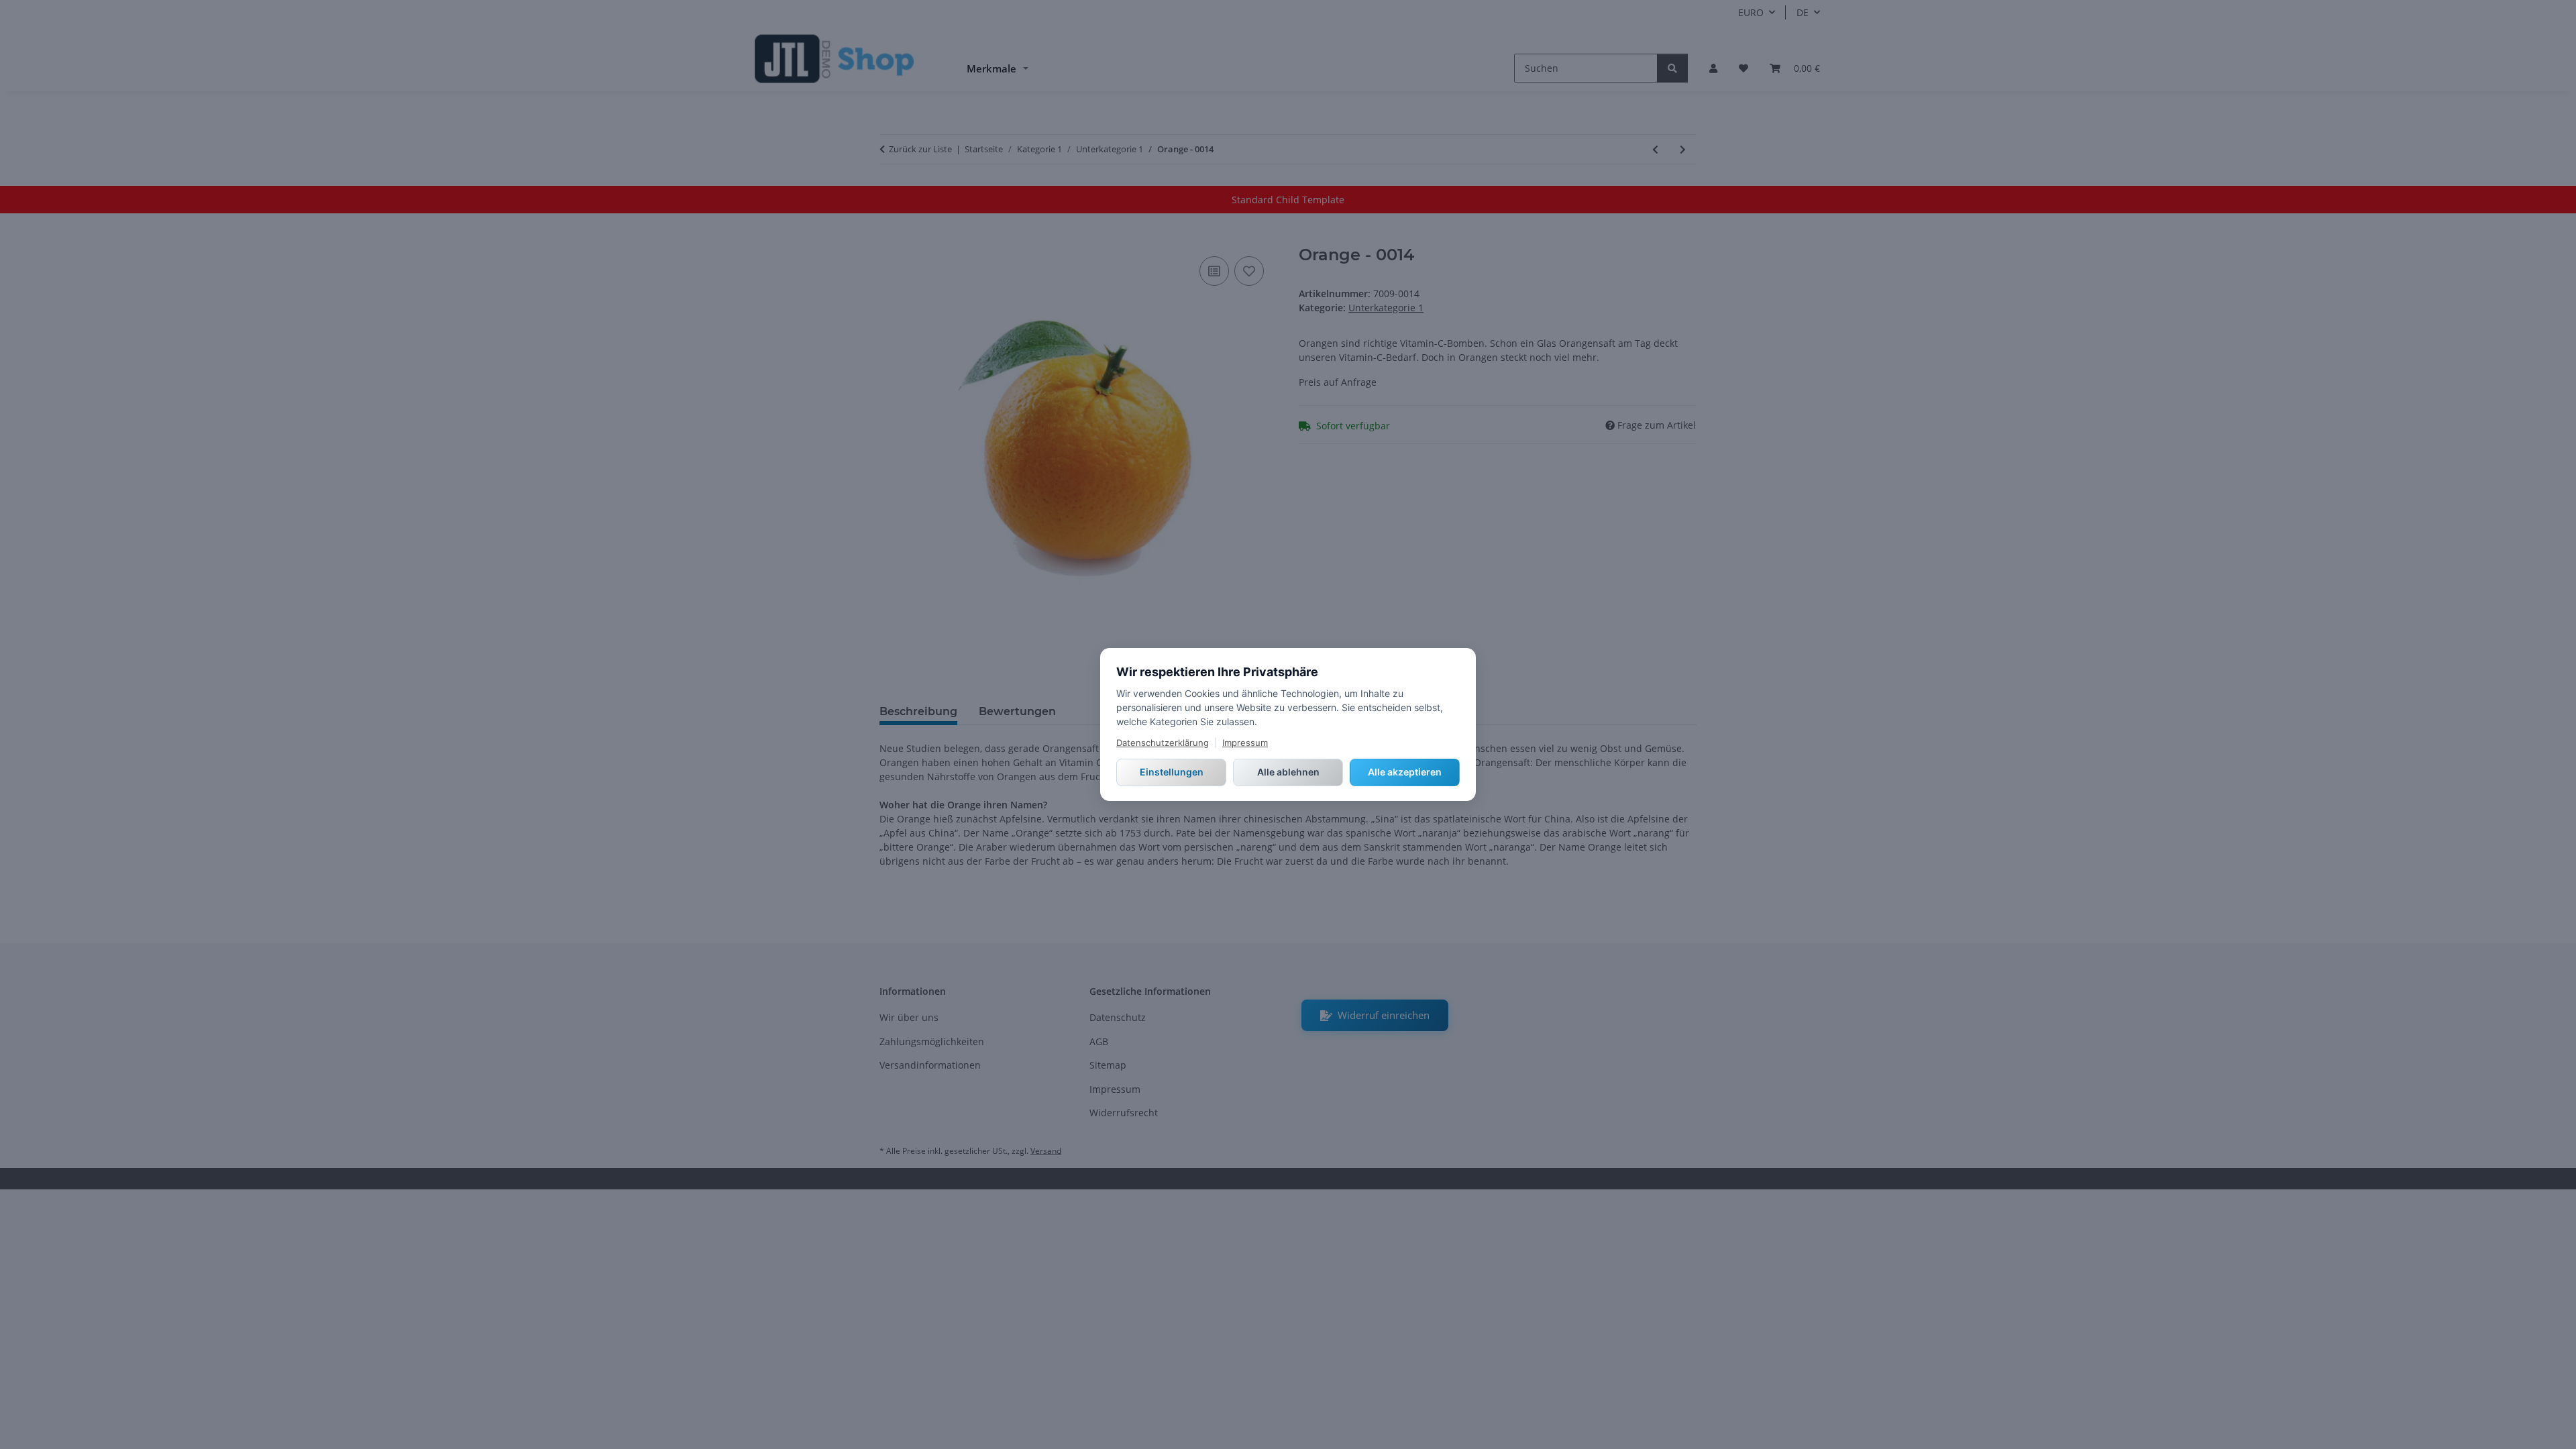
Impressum (1245, 743)
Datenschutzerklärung (1163, 743)
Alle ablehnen (1288, 772)
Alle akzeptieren (1405, 772)
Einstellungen (1172, 772)
